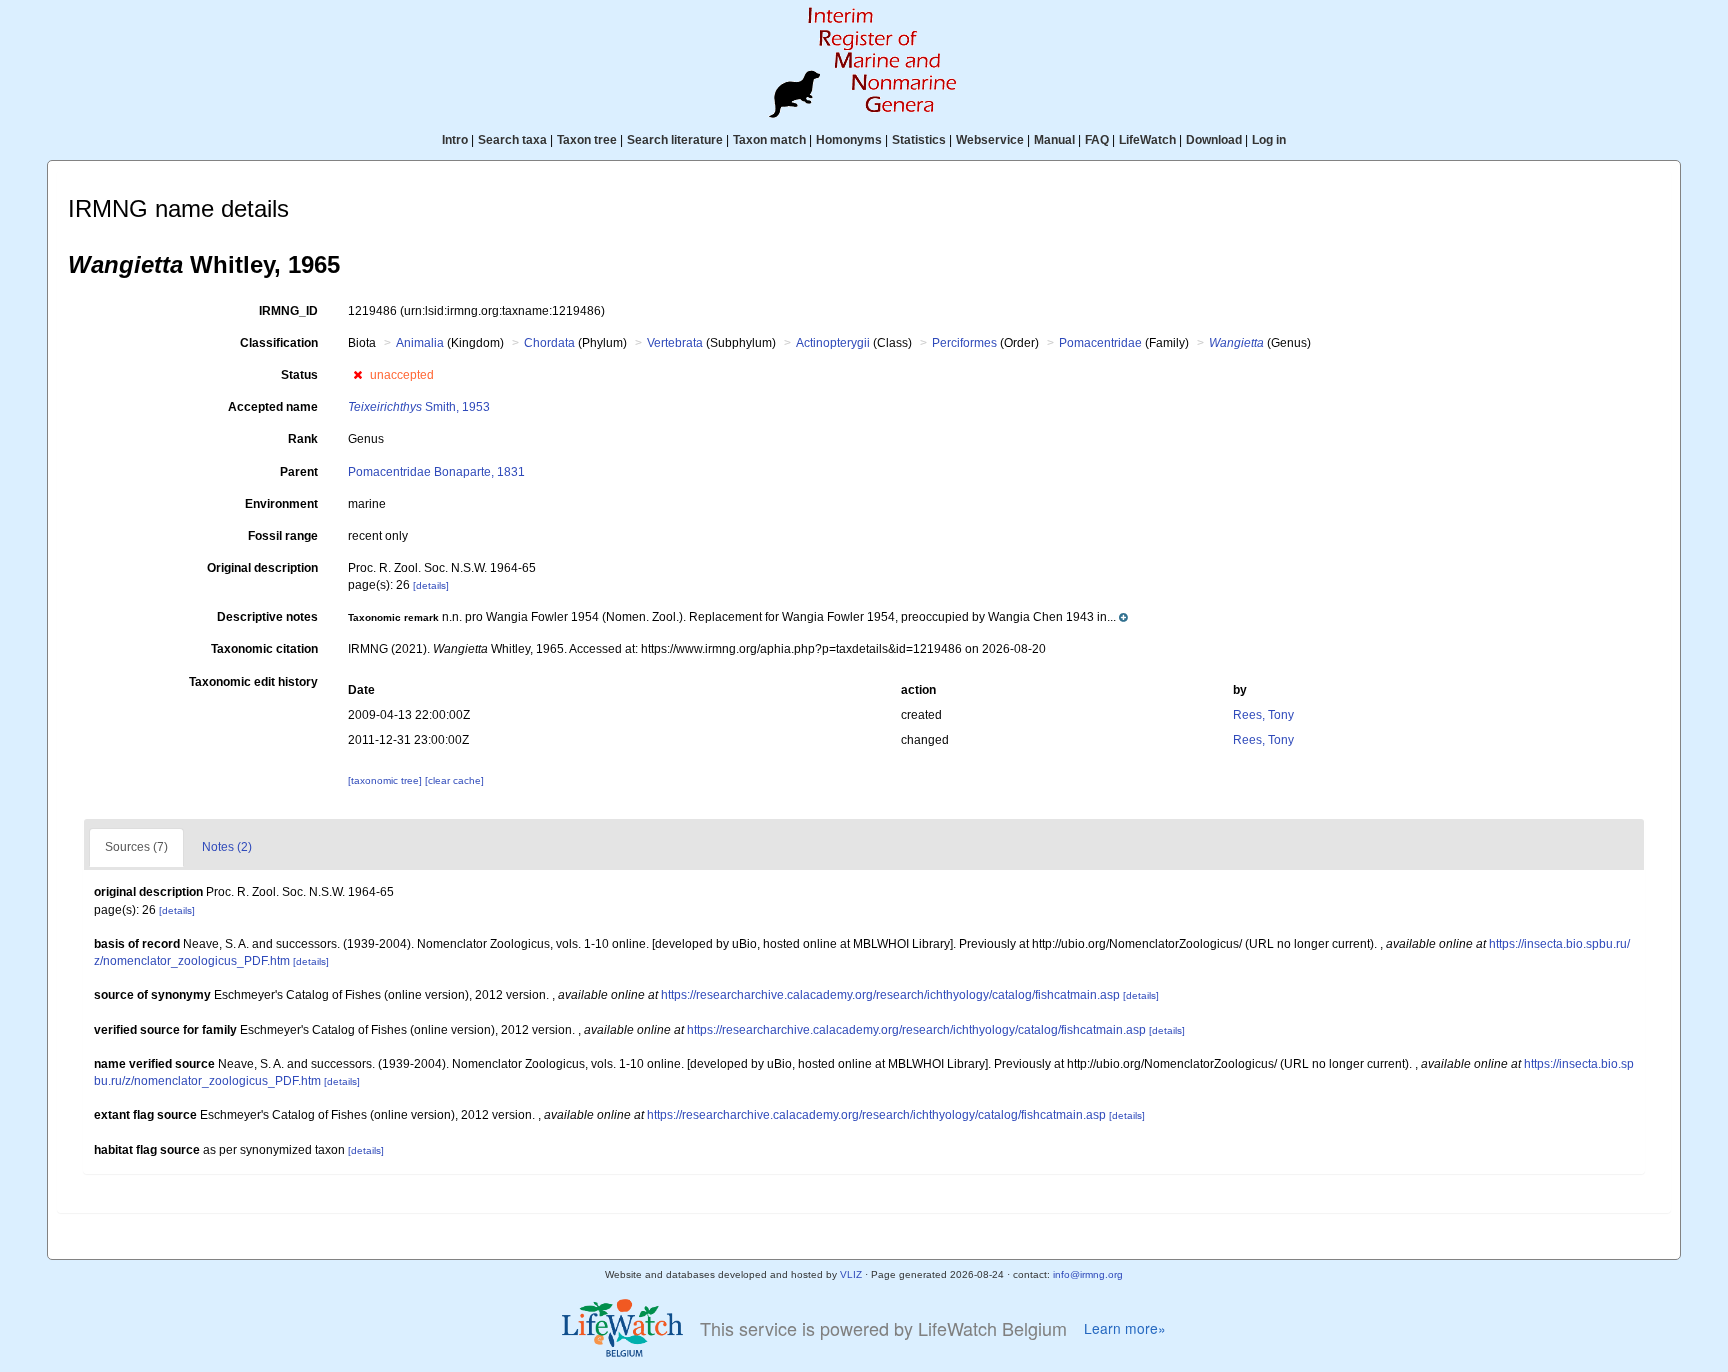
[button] (357, 375)
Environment (281, 504)
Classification (279, 343)
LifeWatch (1147, 140)
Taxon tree (587, 140)
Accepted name (273, 407)
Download (1214, 140)
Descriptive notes (267, 617)
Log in (1269, 140)
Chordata (549, 343)
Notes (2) (227, 847)
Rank (303, 439)
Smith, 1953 (419, 407)
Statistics (919, 140)
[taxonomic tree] (386, 780)
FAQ (1097, 140)
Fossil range (283, 536)
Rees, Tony (1263, 715)
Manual (1054, 140)
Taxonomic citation (264, 649)
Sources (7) (136, 847)
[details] (431, 585)
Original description (262, 568)
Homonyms (849, 140)
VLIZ (851, 1274)
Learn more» (1125, 1328)
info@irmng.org (1088, 1274)
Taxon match (769, 140)
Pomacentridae (1100, 343)
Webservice (990, 140)
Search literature (675, 140)
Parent (299, 472)
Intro (455, 140)
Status (299, 375)
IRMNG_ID (288, 311)
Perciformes (964, 343)
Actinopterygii (833, 343)
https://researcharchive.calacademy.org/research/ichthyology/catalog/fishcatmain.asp (890, 995)
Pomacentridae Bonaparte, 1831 (436, 472)
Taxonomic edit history (253, 682)
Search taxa (512, 140)
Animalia (420, 343)
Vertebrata (675, 343)
